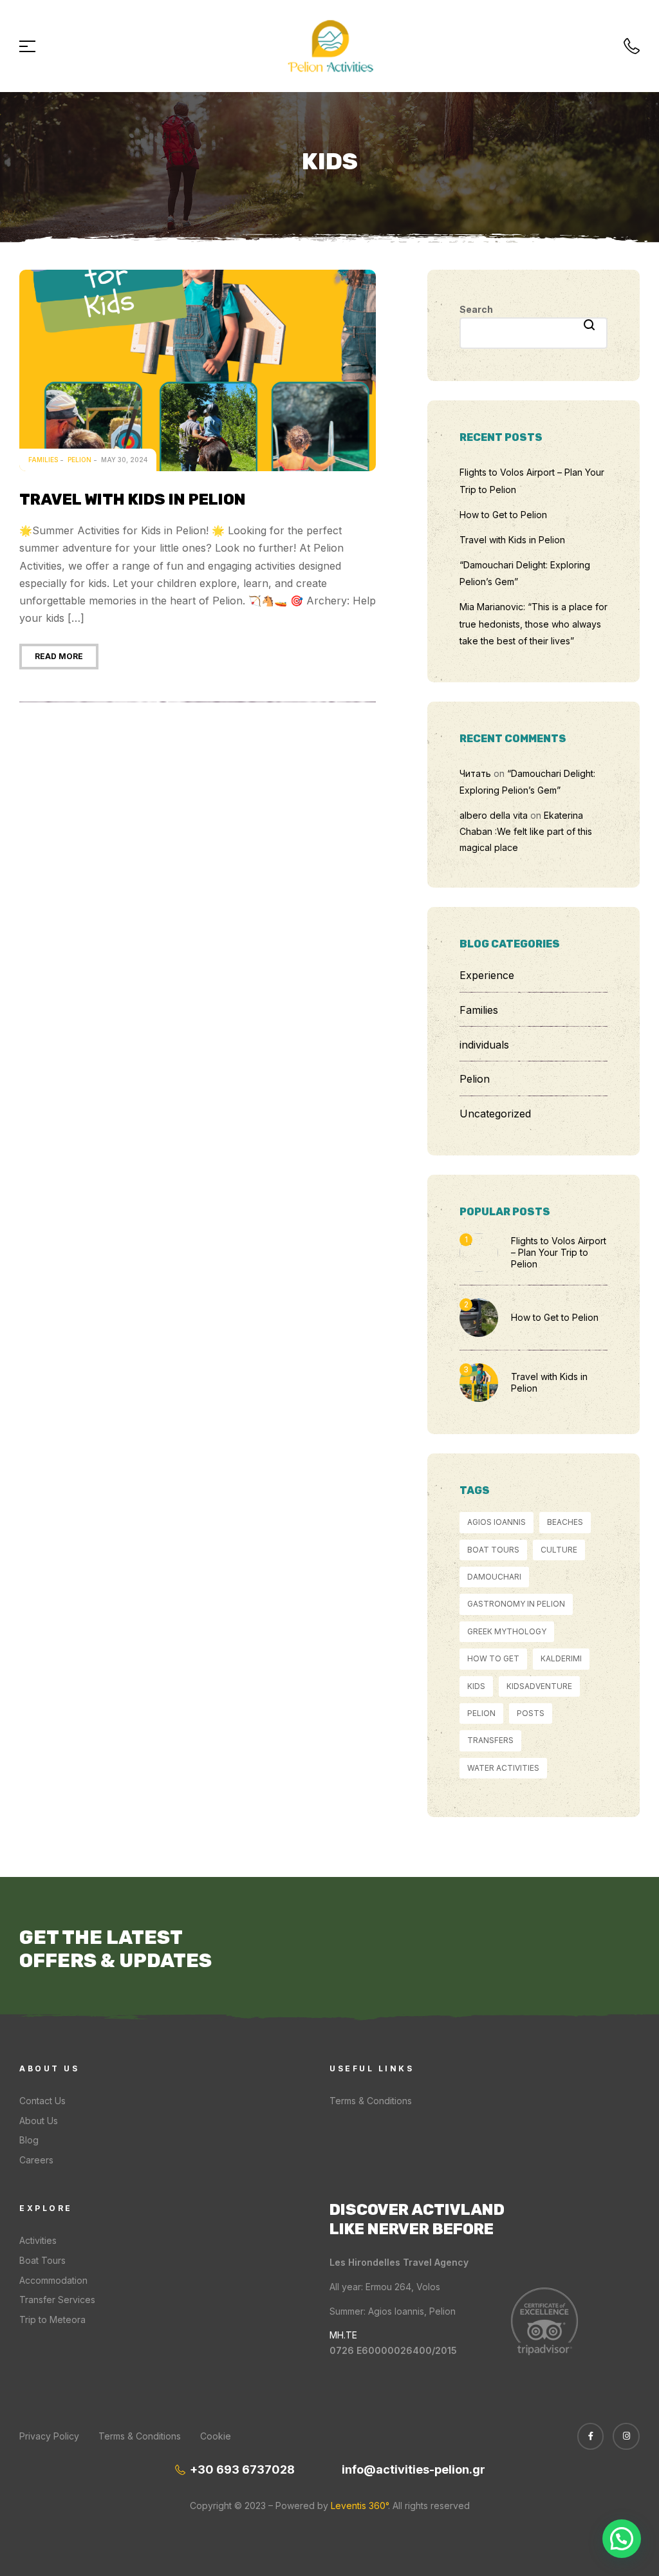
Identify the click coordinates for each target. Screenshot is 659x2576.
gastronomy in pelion (516, 1604)
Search (476, 309)
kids (476, 1686)
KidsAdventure (539, 1686)
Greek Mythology (507, 1631)
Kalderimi (561, 1658)
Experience (487, 975)
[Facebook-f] (591, 2436)
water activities (503, 1768)
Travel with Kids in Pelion (133, 499)
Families (43, 460)
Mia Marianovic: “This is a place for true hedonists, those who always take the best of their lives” (534, 624)
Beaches (565, 1522)
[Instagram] (626, 2436)
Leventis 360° (358, 2506)
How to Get (493, 1658)
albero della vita (494, 815)
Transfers (490, 1740)
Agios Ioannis (497, 1522)
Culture (559, 1550)
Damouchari (494, 1577)
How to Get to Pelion (503, 515)
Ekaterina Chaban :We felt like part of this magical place (526, 831)
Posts (531, 1713)
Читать (475, 773)
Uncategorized (495, 1114)
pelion (481, 1713)
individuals (484, 1045)
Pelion (79, 460)
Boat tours (493, 1550)
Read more (59, 656)
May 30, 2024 (124, 460)
